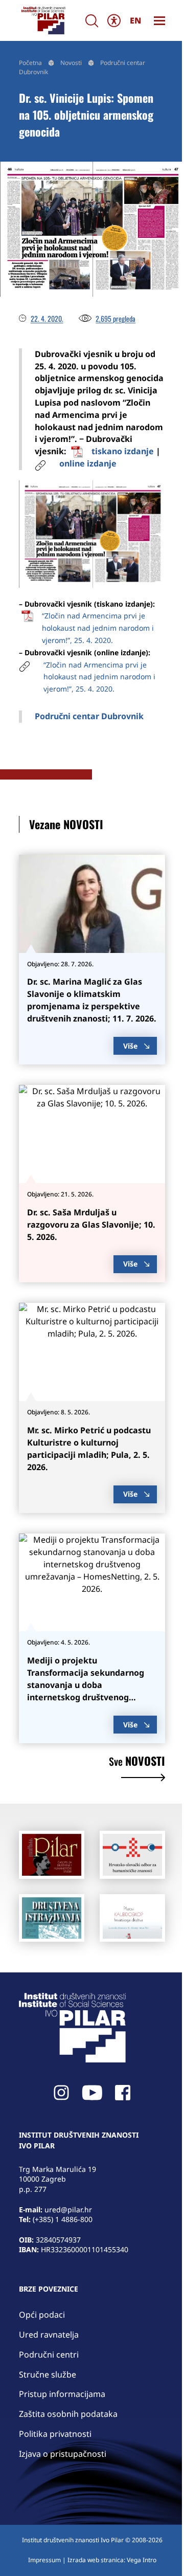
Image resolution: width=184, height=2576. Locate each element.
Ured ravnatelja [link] (49, 2335)
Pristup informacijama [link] (62, 2394)
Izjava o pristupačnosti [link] (63, 2454)
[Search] (92, 21)
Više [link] (130, 1046)
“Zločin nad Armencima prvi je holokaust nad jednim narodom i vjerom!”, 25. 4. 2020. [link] (98, 628)
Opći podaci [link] (42, 2315)
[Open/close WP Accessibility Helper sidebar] (114, 20)
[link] (43, 20)
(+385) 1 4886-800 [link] (63, 2219)
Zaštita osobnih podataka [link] (68, 2414)
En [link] (135, 20)
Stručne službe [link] (48, 2374)
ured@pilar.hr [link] (68, 2209)
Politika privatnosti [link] (55, 2434)
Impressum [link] (44, 2560)
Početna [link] (30, 63)
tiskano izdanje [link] (123, 451)
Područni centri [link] (49, 2355)
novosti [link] (137, 1762)
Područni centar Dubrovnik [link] (89, 716)
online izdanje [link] (88, 463)
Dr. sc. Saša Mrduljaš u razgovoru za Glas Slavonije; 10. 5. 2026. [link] (91, 1225)
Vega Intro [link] (142, 2560)
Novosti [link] (71, 63)
